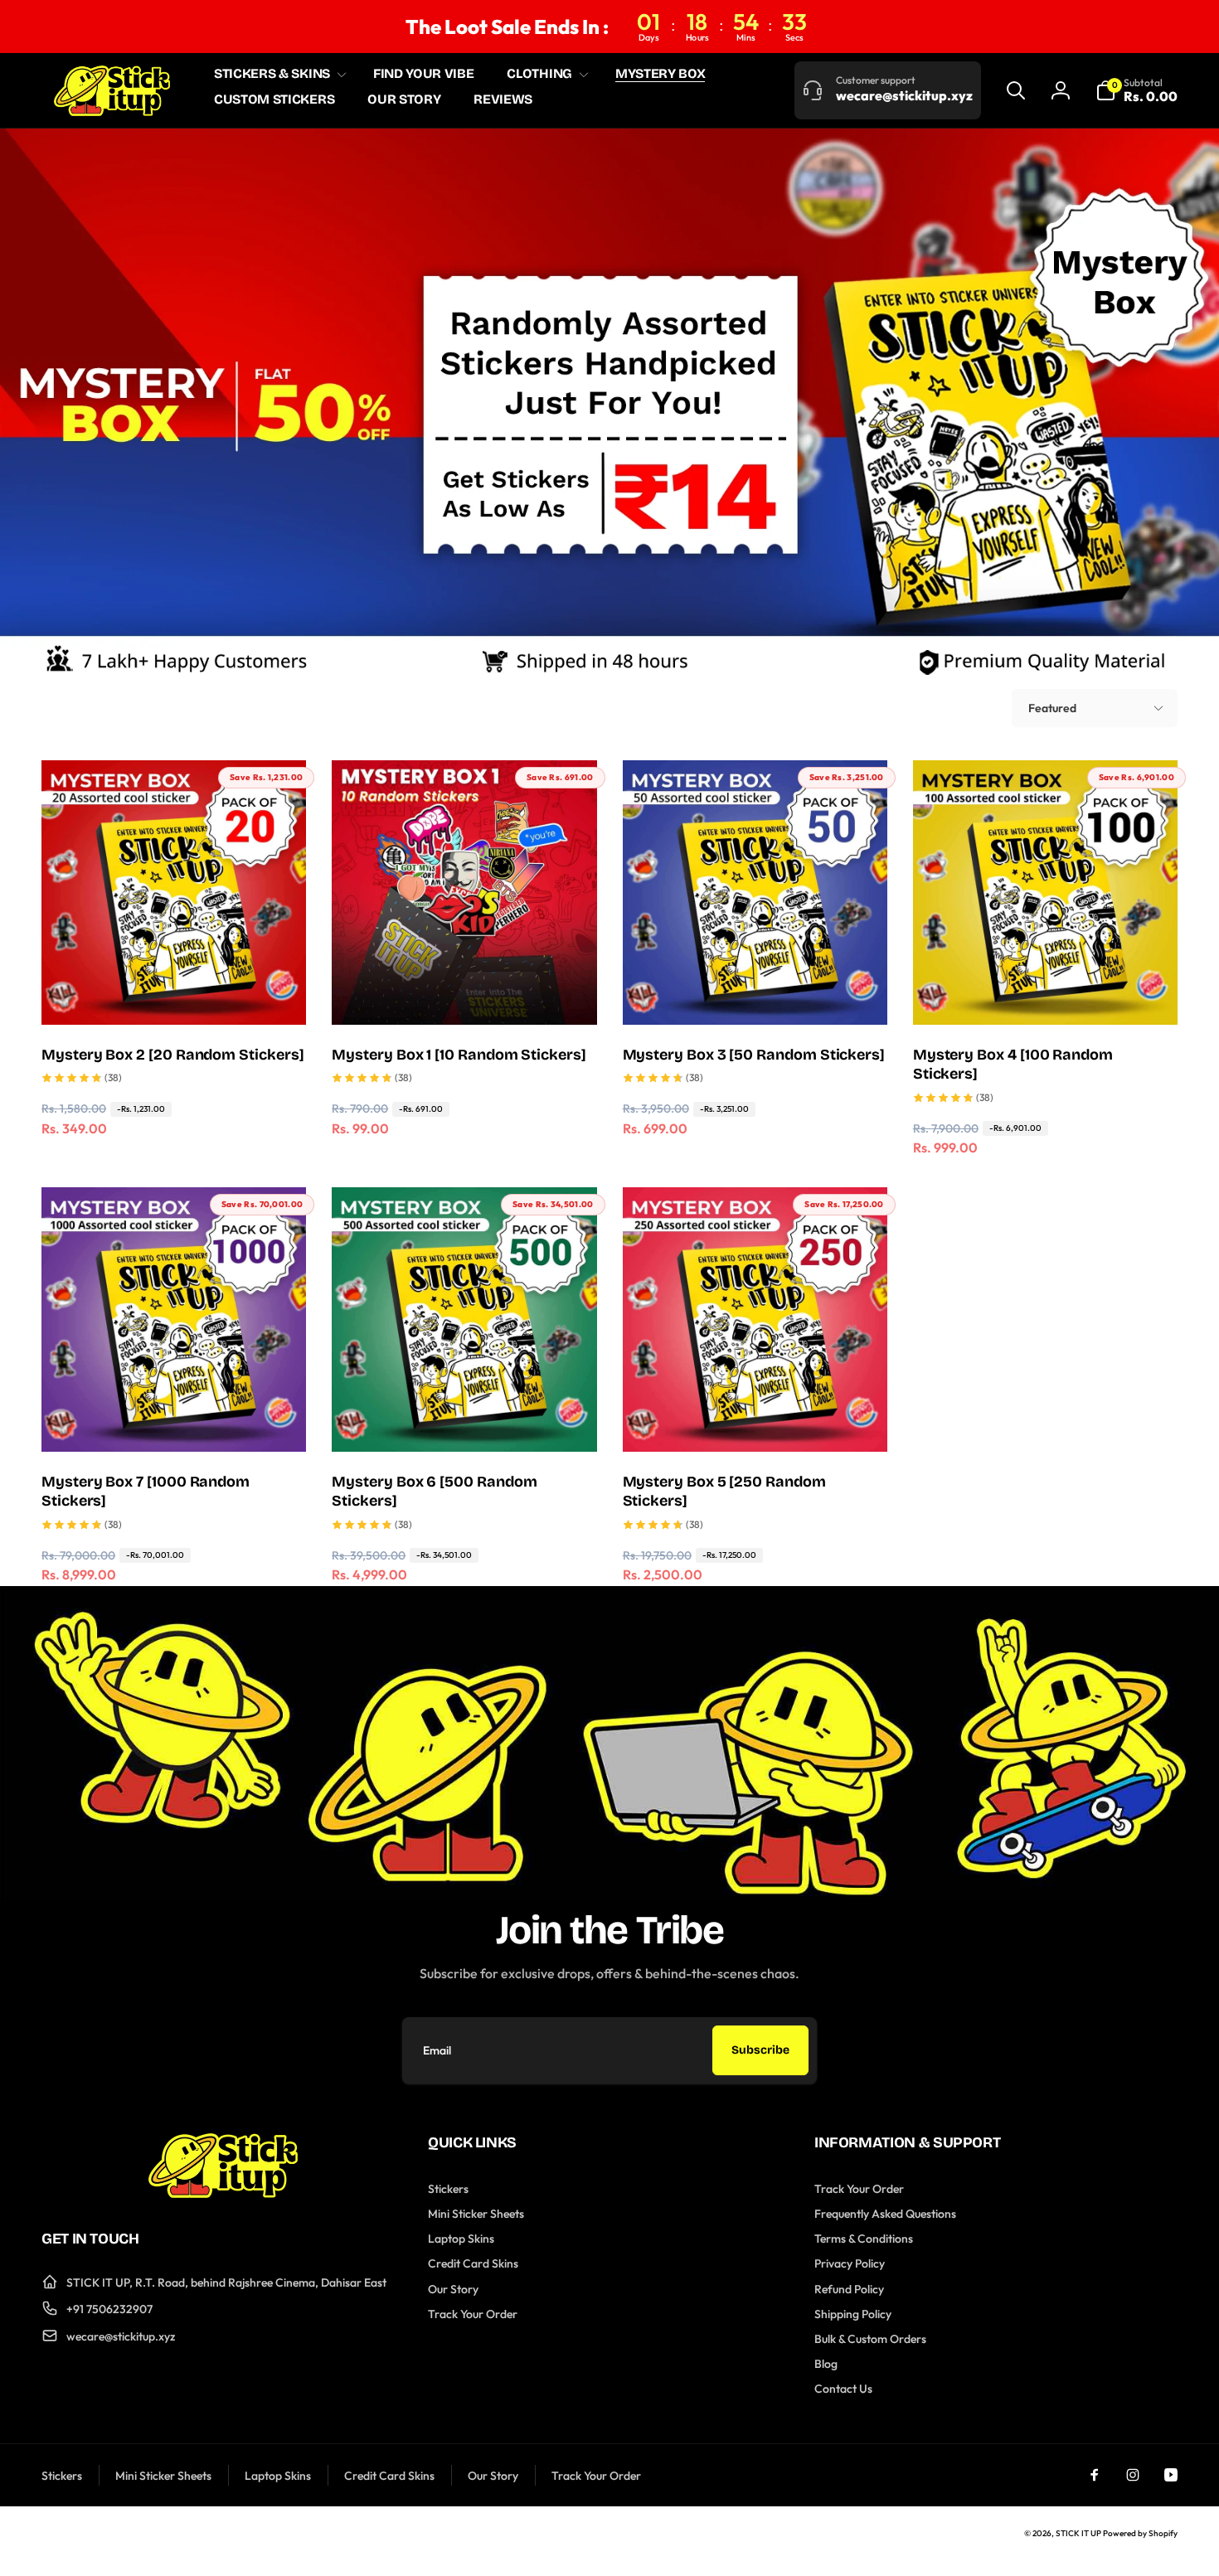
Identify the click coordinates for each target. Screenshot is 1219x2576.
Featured (1052, 708)
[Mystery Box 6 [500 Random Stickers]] (465, 1421)
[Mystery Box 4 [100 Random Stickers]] (1046, 994)
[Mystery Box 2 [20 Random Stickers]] (175, 994)
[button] (277, 74)
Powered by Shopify (1140, 2533)
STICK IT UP (1078, 2533)
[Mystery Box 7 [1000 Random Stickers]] (175, 1421)
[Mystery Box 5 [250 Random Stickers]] (755, 1421)
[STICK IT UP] (223, 2193)
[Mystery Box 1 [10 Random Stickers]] (465, 994)
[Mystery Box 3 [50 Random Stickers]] (755, 994)
